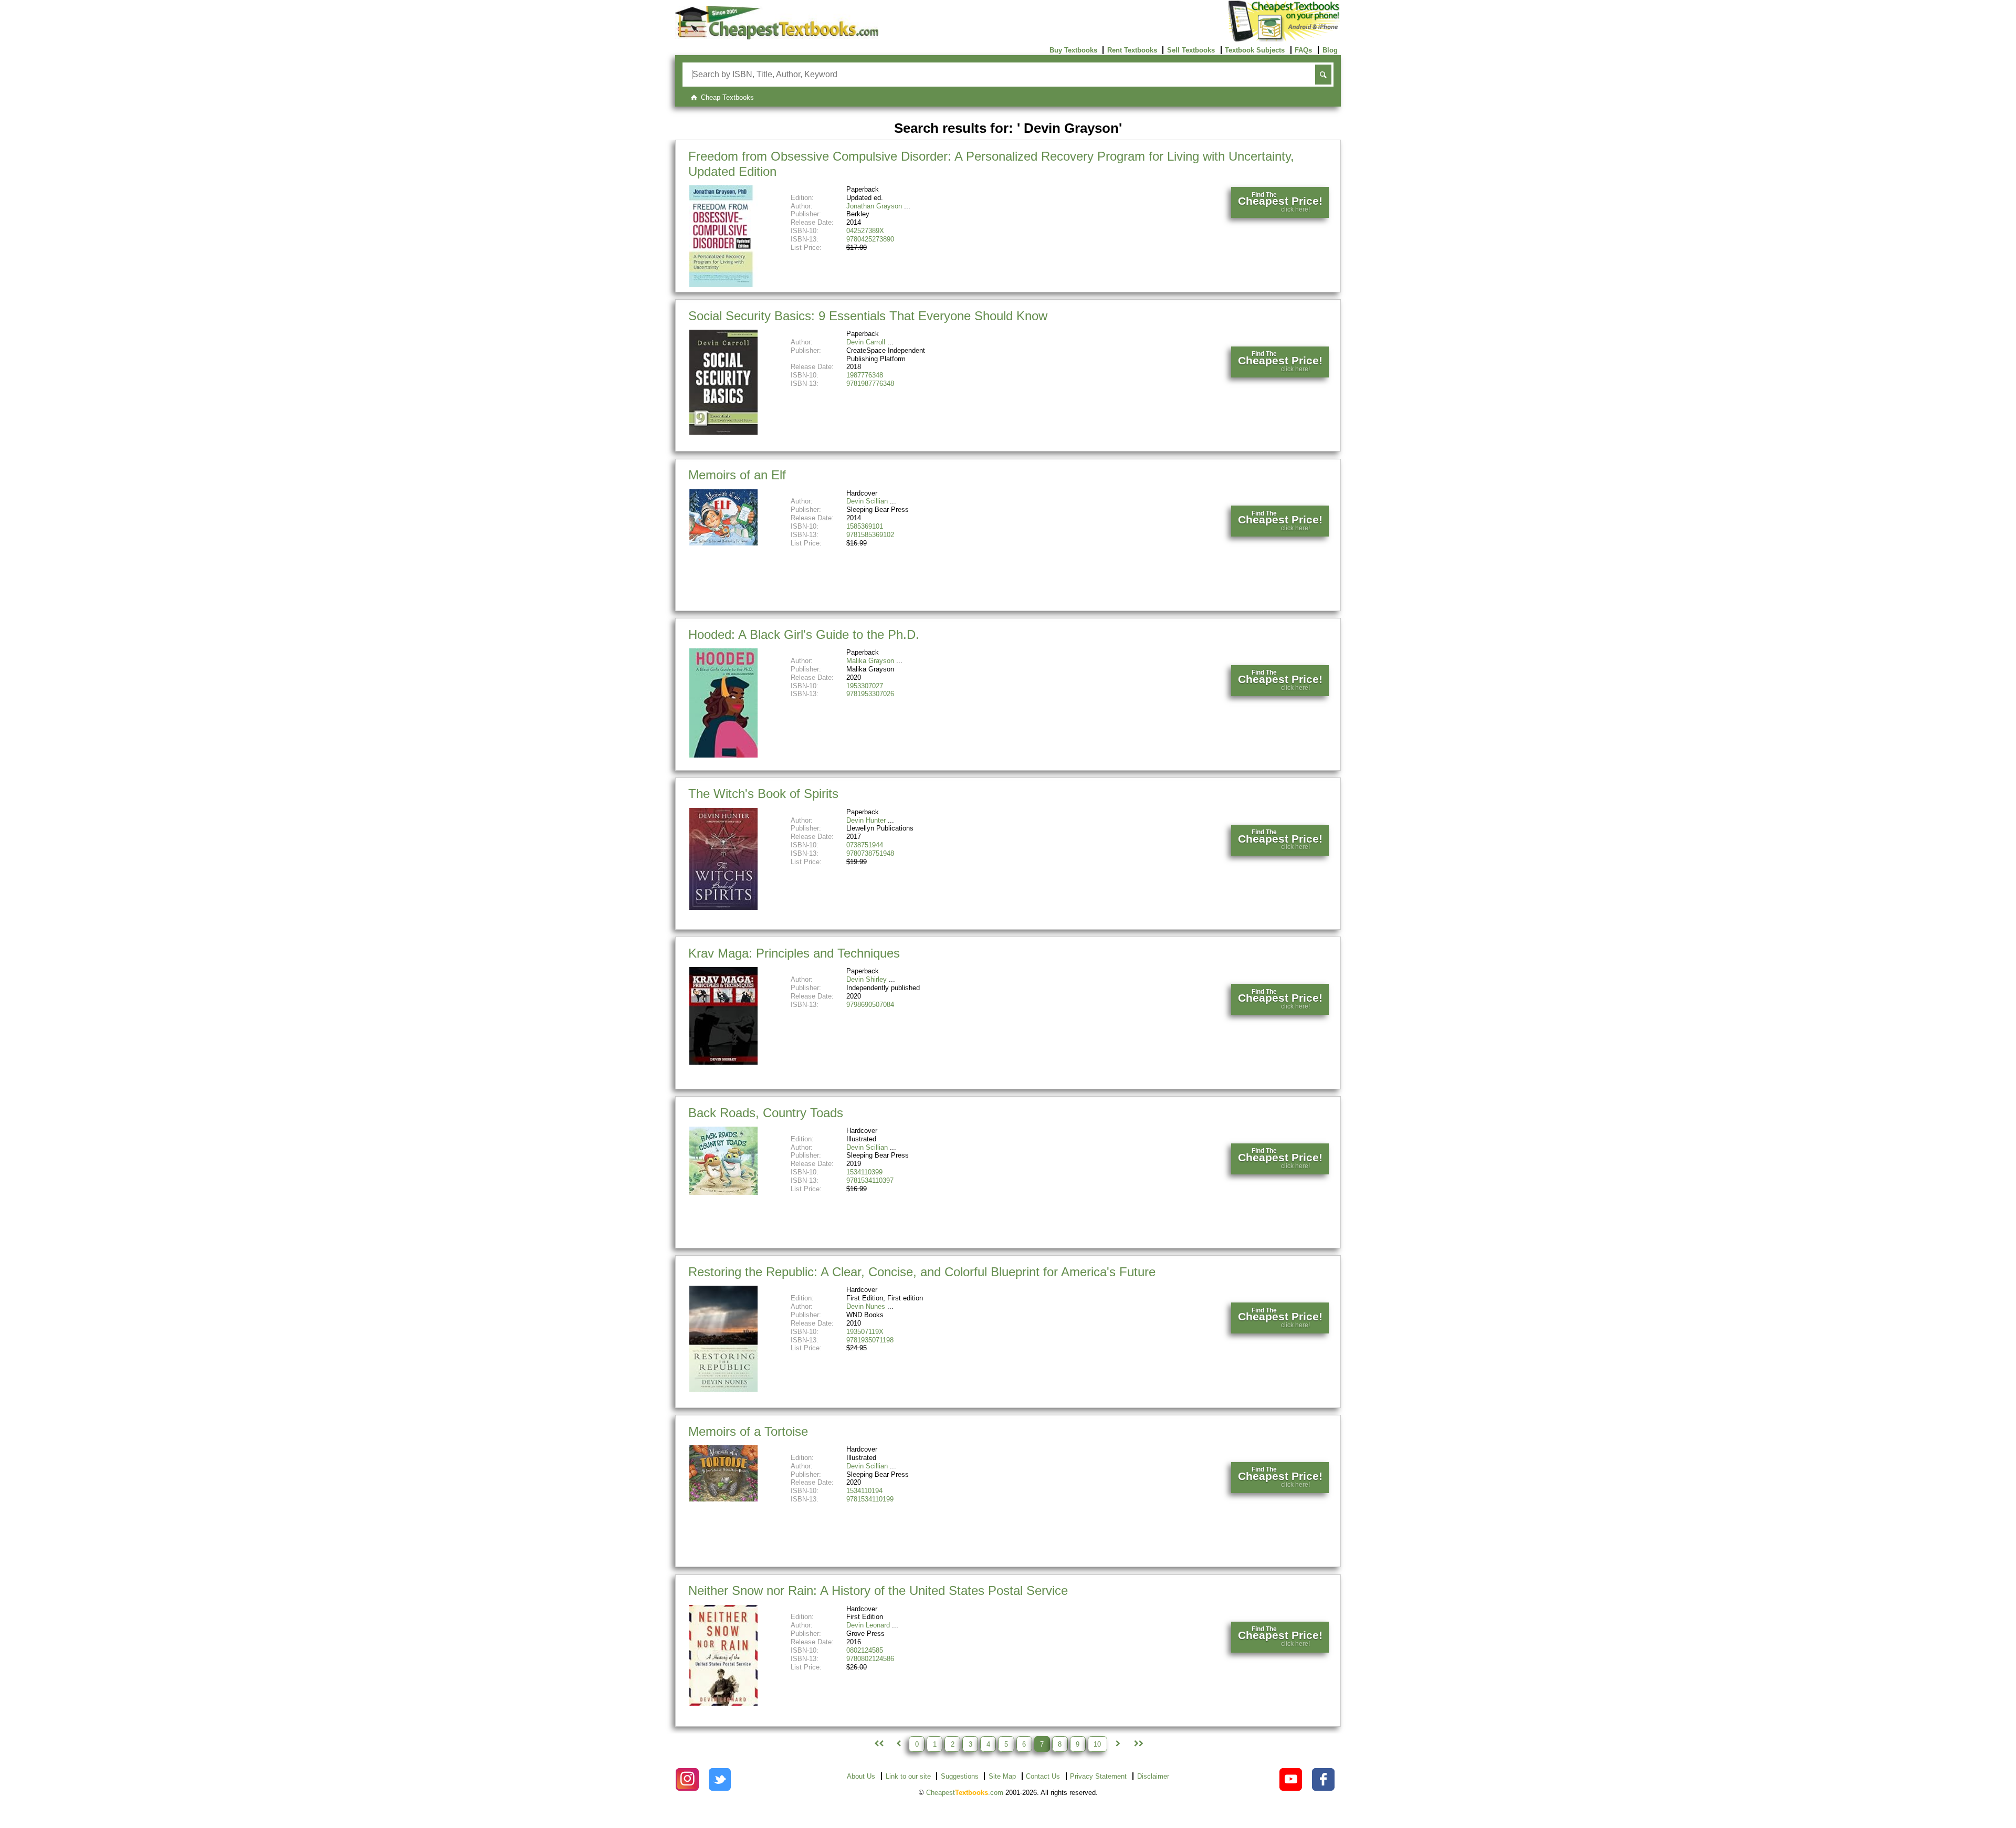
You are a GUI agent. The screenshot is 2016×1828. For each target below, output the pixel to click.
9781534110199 (870, 1499)
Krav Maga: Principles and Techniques (794, 953)
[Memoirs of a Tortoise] (723, 1499)
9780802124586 (870, 1659)
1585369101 (865, 526)
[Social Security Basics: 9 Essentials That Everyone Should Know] (723, 432)
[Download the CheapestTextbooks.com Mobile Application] (1284, 40)
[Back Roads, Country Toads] (723, 1193)
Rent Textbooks (1132, 50)
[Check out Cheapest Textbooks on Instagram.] (687, 1779)
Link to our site (908, 1776)
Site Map (1002, 1776)
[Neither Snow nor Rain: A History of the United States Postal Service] (723, 1703)
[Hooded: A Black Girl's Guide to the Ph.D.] (723, 755)
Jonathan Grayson (874, 206)
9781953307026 (870, 694)
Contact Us (1043, 1776)
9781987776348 (870, 384)
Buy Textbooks (1073, 50)
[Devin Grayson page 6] (898, 1744)
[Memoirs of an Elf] (723, 543)
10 (1097, 1744)
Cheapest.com (965, 1793)
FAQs (1303, 50)
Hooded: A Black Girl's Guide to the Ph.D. (804, 634)
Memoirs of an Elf (737, 475)
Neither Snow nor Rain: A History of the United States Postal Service (878, 1590)
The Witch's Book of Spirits (763, 794)
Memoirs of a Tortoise (748, 1431)
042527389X (865, 231)
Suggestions (960, 1776)
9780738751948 (870, 853)
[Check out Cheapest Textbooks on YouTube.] (1291, 1779)
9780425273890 (870, 239)
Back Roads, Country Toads (766, 1113)
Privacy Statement (1098, 1776)
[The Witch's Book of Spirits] (723, 907)
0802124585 (865, 1650)
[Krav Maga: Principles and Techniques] (723, 1062)
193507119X (865, 1332)
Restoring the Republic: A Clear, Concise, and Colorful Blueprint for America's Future (922, 1272)
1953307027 (865, 686)
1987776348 (865, 375)
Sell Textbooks (1191, 50)
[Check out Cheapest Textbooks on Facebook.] (1323, 1779)
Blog (1330, 50)
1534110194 (864, 1491)
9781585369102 (870, 535)
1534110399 (864, 1172)
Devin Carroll (866, 342)
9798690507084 (870, 1005)
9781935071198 (870, 1340)
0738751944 (865, 845)
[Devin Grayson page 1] (878, 1744)
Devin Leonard (868, 1625)
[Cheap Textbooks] (777, 37)
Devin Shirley (867, 979)
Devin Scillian (867, 501)
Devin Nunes (866, 1306)
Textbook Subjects (1255, 50)
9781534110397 (870, 1180)
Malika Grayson (870, 661)
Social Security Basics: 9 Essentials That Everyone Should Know (868, 316)
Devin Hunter (866, 820)
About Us (861, 1776)
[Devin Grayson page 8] (1118, 1744)
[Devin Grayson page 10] (1138, 1744)
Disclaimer (1153, 1776)
